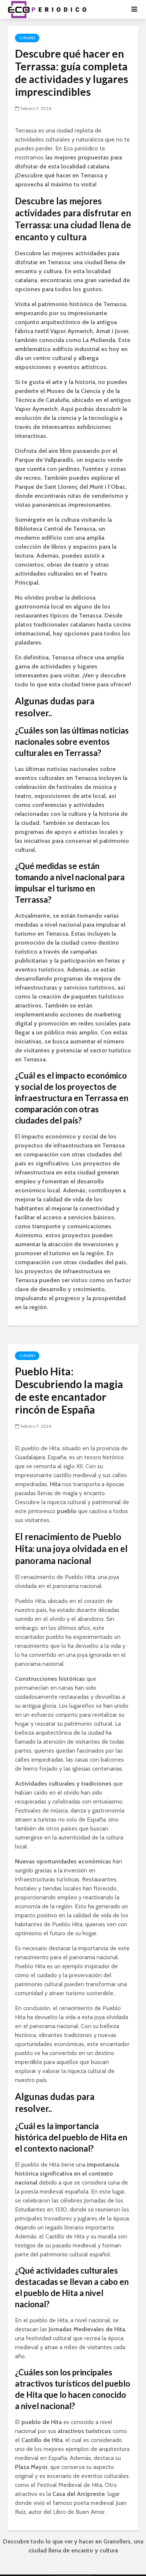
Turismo (27, 38)
